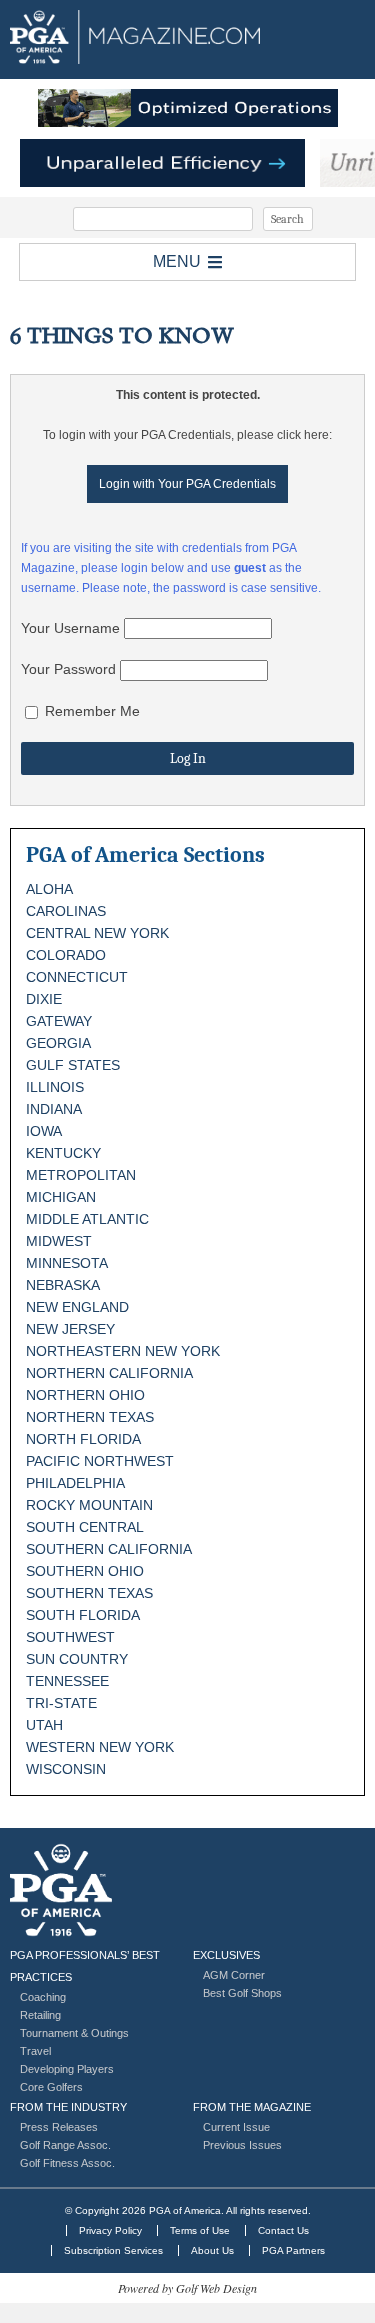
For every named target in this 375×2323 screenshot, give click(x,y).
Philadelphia (75, 1483)
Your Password (68, 669)
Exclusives (226, 1955)
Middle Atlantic (87, 1219)
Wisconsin (66, 1769)
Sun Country (77, 1659)
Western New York (100, 1747)
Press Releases (59, 2127)
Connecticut (77, 977)
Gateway (59, 1021)
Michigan (61, 1197)
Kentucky (63, 1153)
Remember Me (90, 711)
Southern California (109, 1549)
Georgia (58, 1043)
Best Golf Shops (242, 1993)
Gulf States (73, 1065)
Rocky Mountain (89, 1505)
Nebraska (63, 1285)
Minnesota (67, 1263)
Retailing (40, 2015)
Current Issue (236, 2127)
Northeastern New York (123, 1351)
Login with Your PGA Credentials (187, 484)
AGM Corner (234, 1975)
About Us (212, 2250)
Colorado (66, 955)
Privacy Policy (110, 2230)
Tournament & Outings (74, 2033)
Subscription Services (113, 2250)
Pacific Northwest (100, 1461)
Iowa (44, 1131)
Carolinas (66, 911)
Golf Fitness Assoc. (67, 2163)
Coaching (43, 1997)
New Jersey (70, 1329)
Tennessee (67, 1681)
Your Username (70, 628)
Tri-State (61, 1703)
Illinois (55, 1087)
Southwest (70, 1637)
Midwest (59, 1241)
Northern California (109, 1373)
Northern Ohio (85, 1395)
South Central (85, 1527)
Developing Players (67, 2069)
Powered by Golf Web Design (187, 2288)
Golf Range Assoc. (65, 2145)
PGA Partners (293, 2250)
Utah (44, 1725)
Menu (177, 261)
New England (77, 1307)
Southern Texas (89, 1593)
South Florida (83, 1615)
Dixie (44, 999)
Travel (35, 2051)
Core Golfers (51, 2087)
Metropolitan (81, 1175)
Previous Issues (242, 2145)
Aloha (49, 889)
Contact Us (283, 2230)
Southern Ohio (85, 1571)
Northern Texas (90, 1417)
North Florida (83, 1439)
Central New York (97, 933)
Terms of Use (200, 2230)
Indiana (54, 1109)
